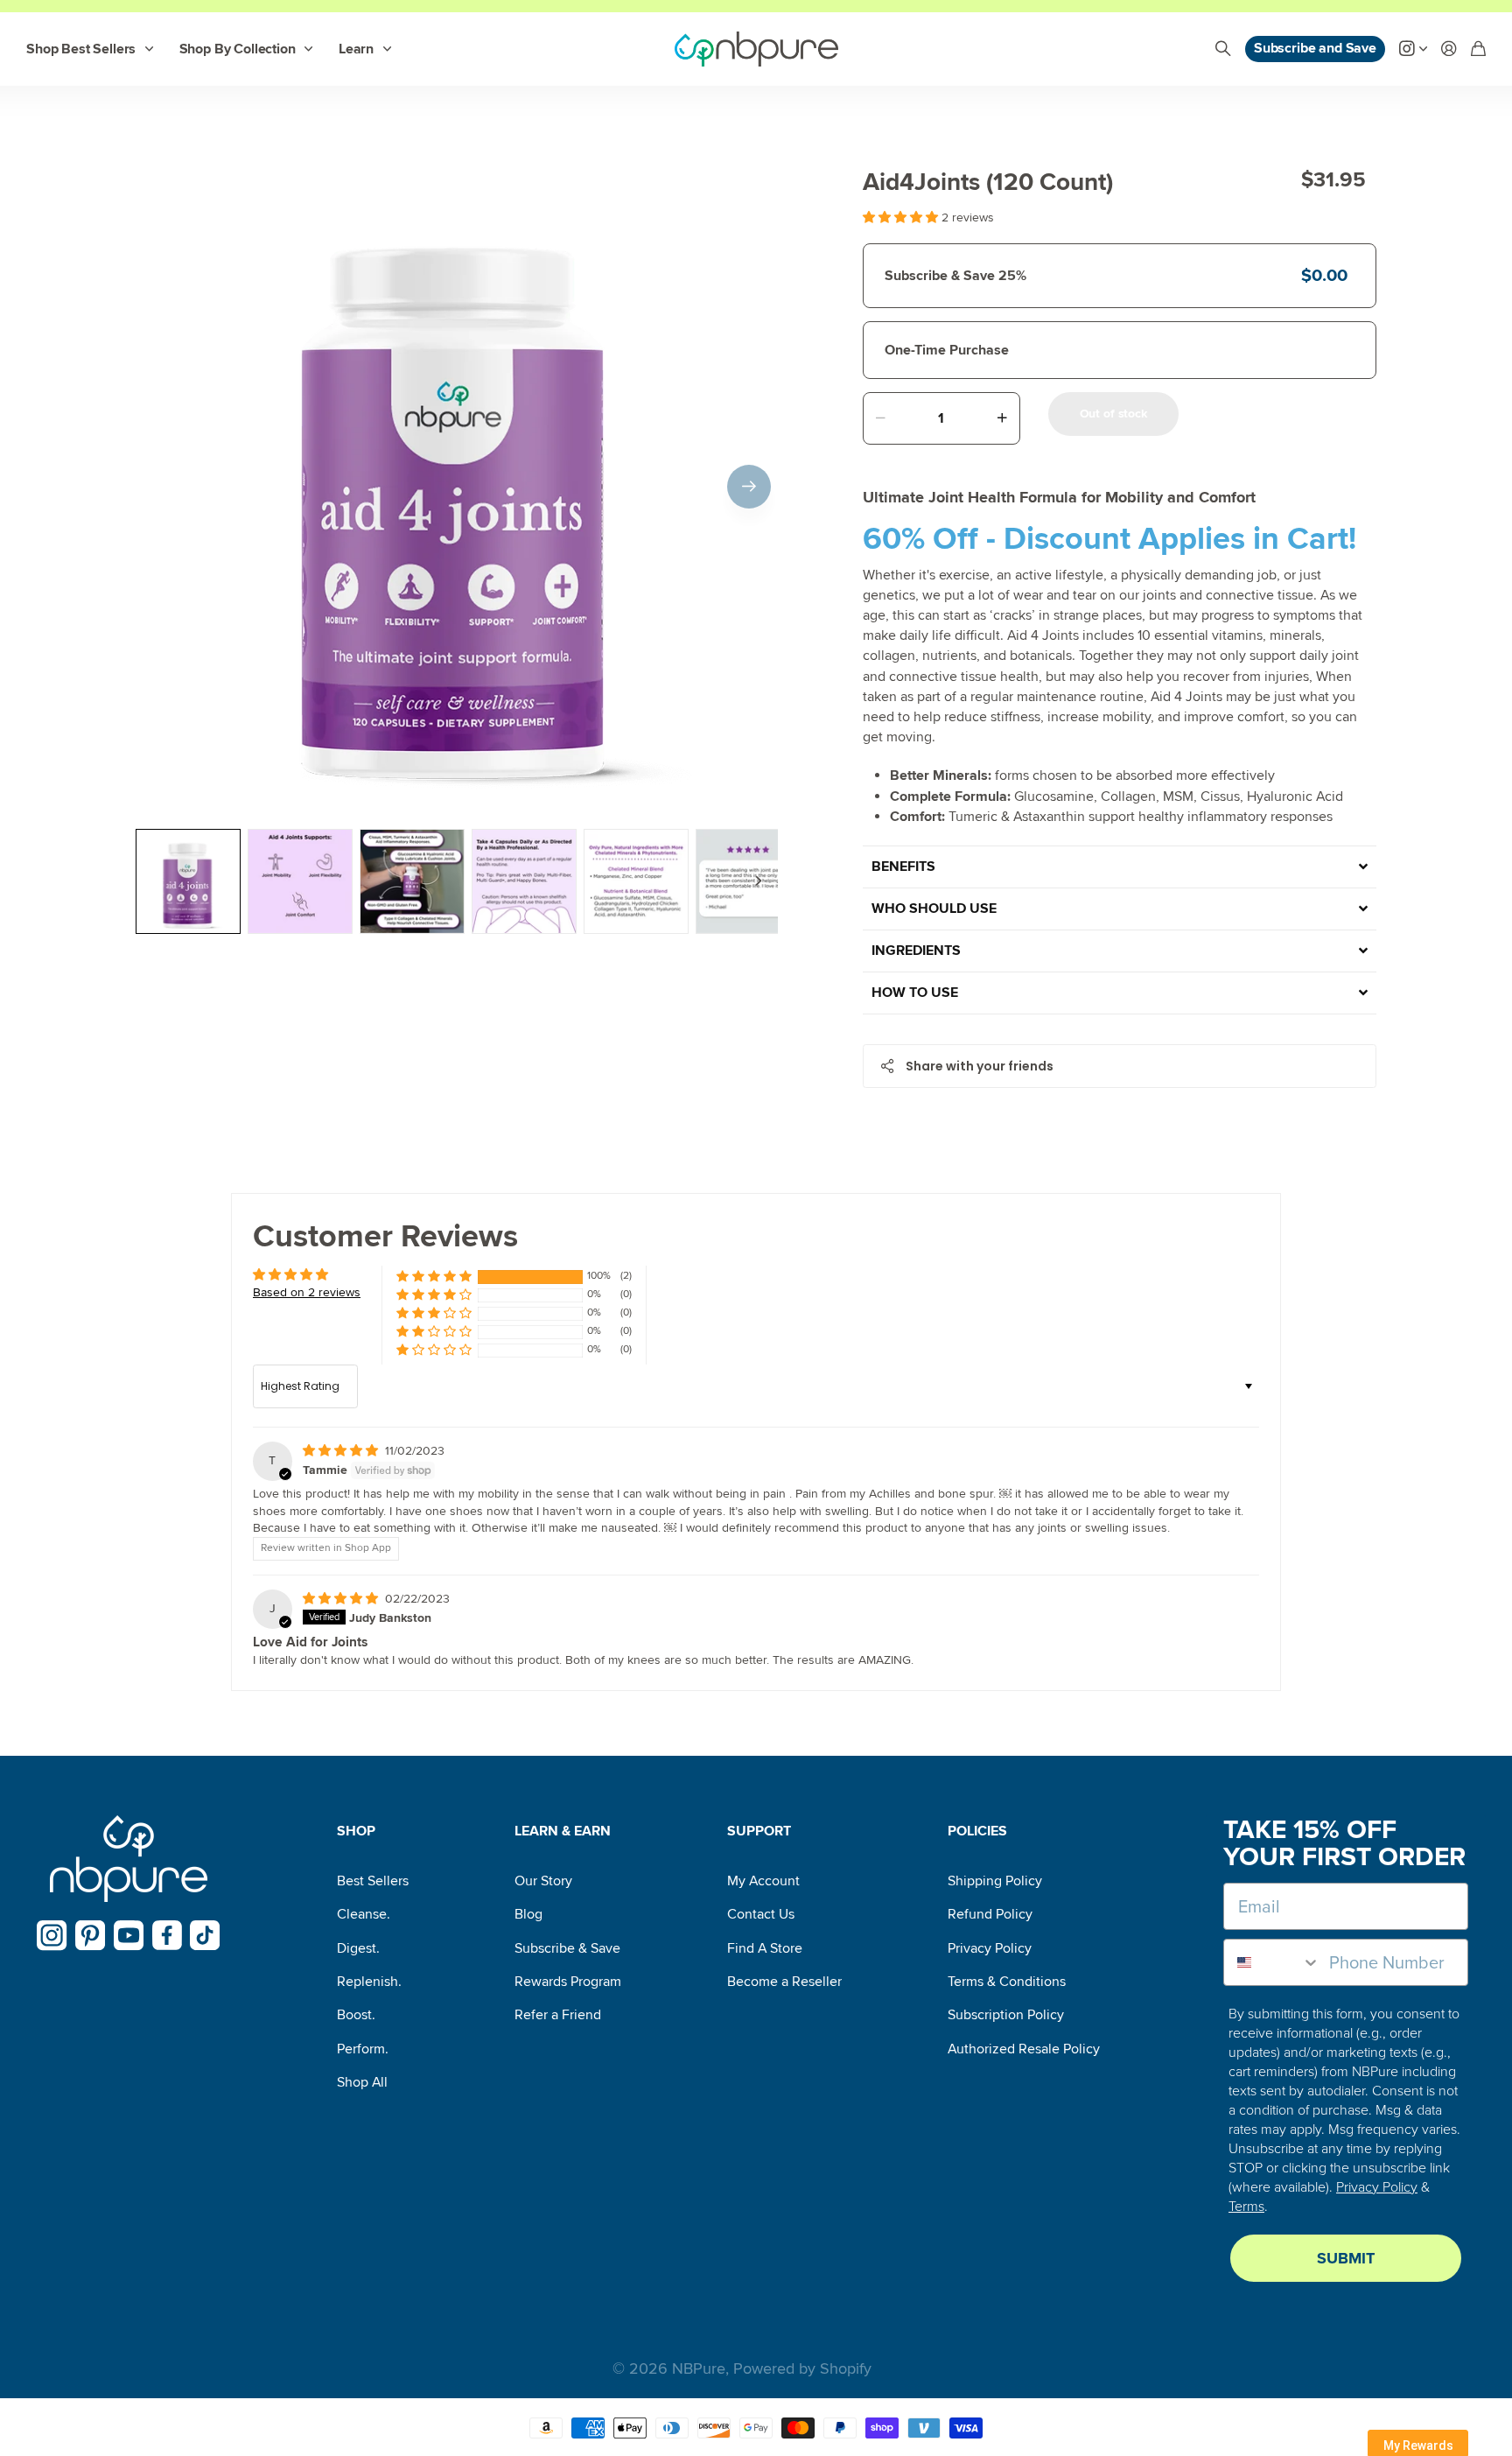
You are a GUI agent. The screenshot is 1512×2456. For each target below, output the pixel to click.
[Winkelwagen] (1478, 49)
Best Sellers (373, 1881)
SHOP (356, 1831)
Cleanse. (364, 1914)
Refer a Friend (558, 2015)
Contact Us (761, 1914)
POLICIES (977, 1831)
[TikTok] (205, 1936)
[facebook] (167, 1935)
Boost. (356, 2015)
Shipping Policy (995, 1881)
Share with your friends (980, 1066)
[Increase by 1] (1002, 418)
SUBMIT (1346, 2258)
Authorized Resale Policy (1024, 2049)
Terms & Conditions (1007, 1982)
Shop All (362, 2082)
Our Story (543, 1881)
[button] (749, 487)
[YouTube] (129, 1936)
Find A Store (765, 1948)
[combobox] (1272, 1962)
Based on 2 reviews (307, 1292)
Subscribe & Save (567, 1948)
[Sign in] (1449, 49)
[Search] (1223, 49)
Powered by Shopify (802, 2368)
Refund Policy (990, 1914)
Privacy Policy (990, 1948)
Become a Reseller (784, 1982)
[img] (342, 1451)
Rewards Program (568, 1982)
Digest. (358, 1948)
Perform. (363, 2049)
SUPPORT (759, 1831)
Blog (528, 1914)
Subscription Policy (1006, 2015)
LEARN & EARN (563, 1831)
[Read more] (1413, 49)
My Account (763, 1881)
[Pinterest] (91, 1936)
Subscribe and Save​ (1315, 48)
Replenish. (369, 1982)
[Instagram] (52, 1936)
